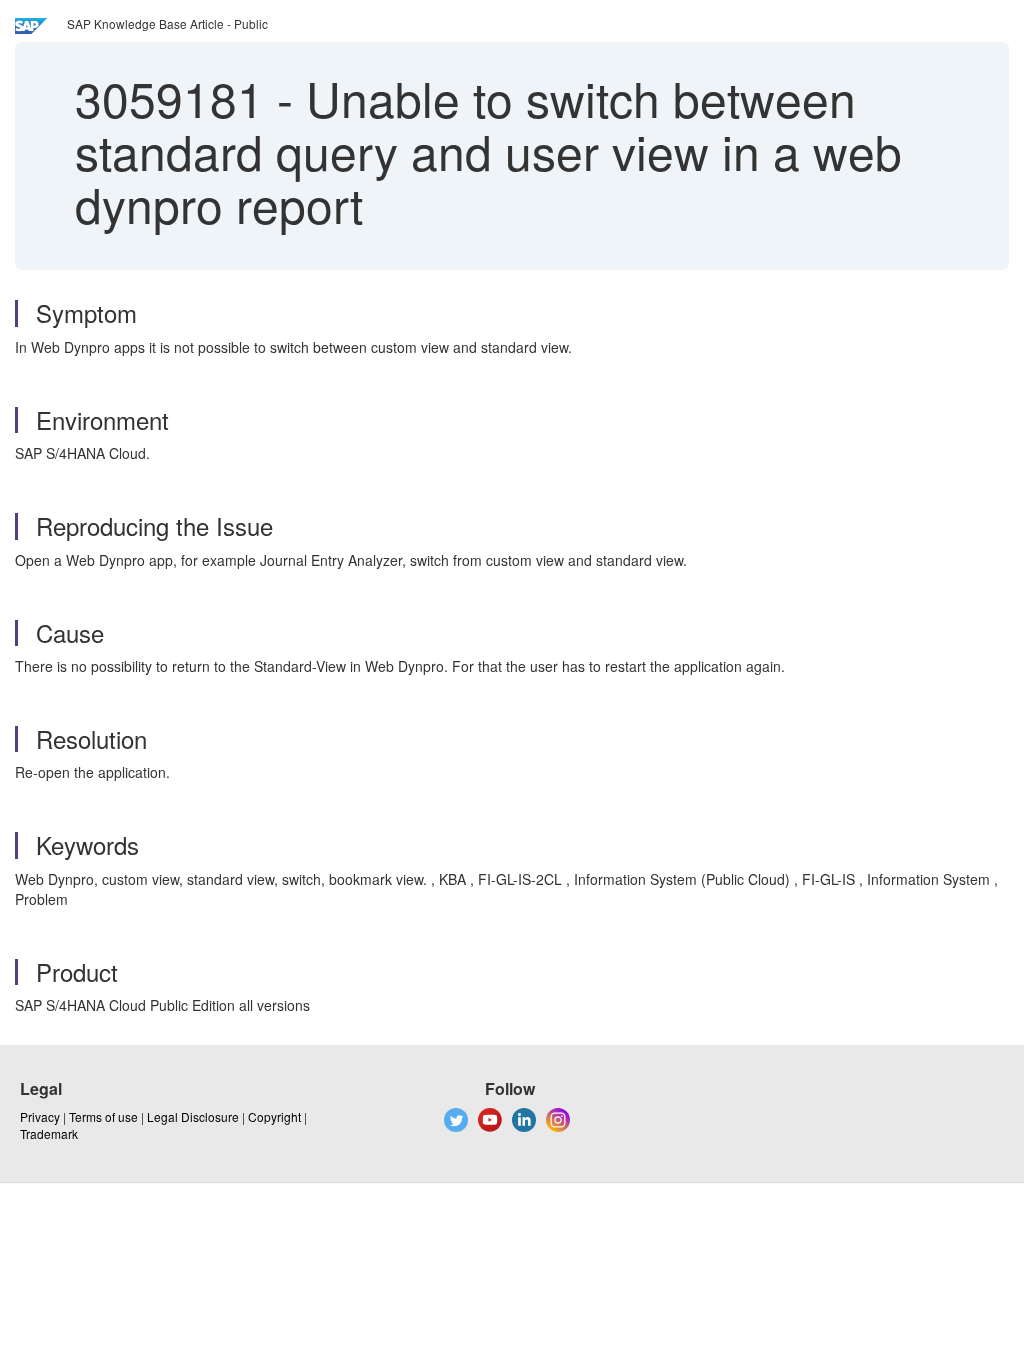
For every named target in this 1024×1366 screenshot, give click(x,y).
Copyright (274, 1116)
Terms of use (103, 1116)
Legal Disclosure (193, 1116)
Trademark (49, 1133)
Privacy (40, 1116)
